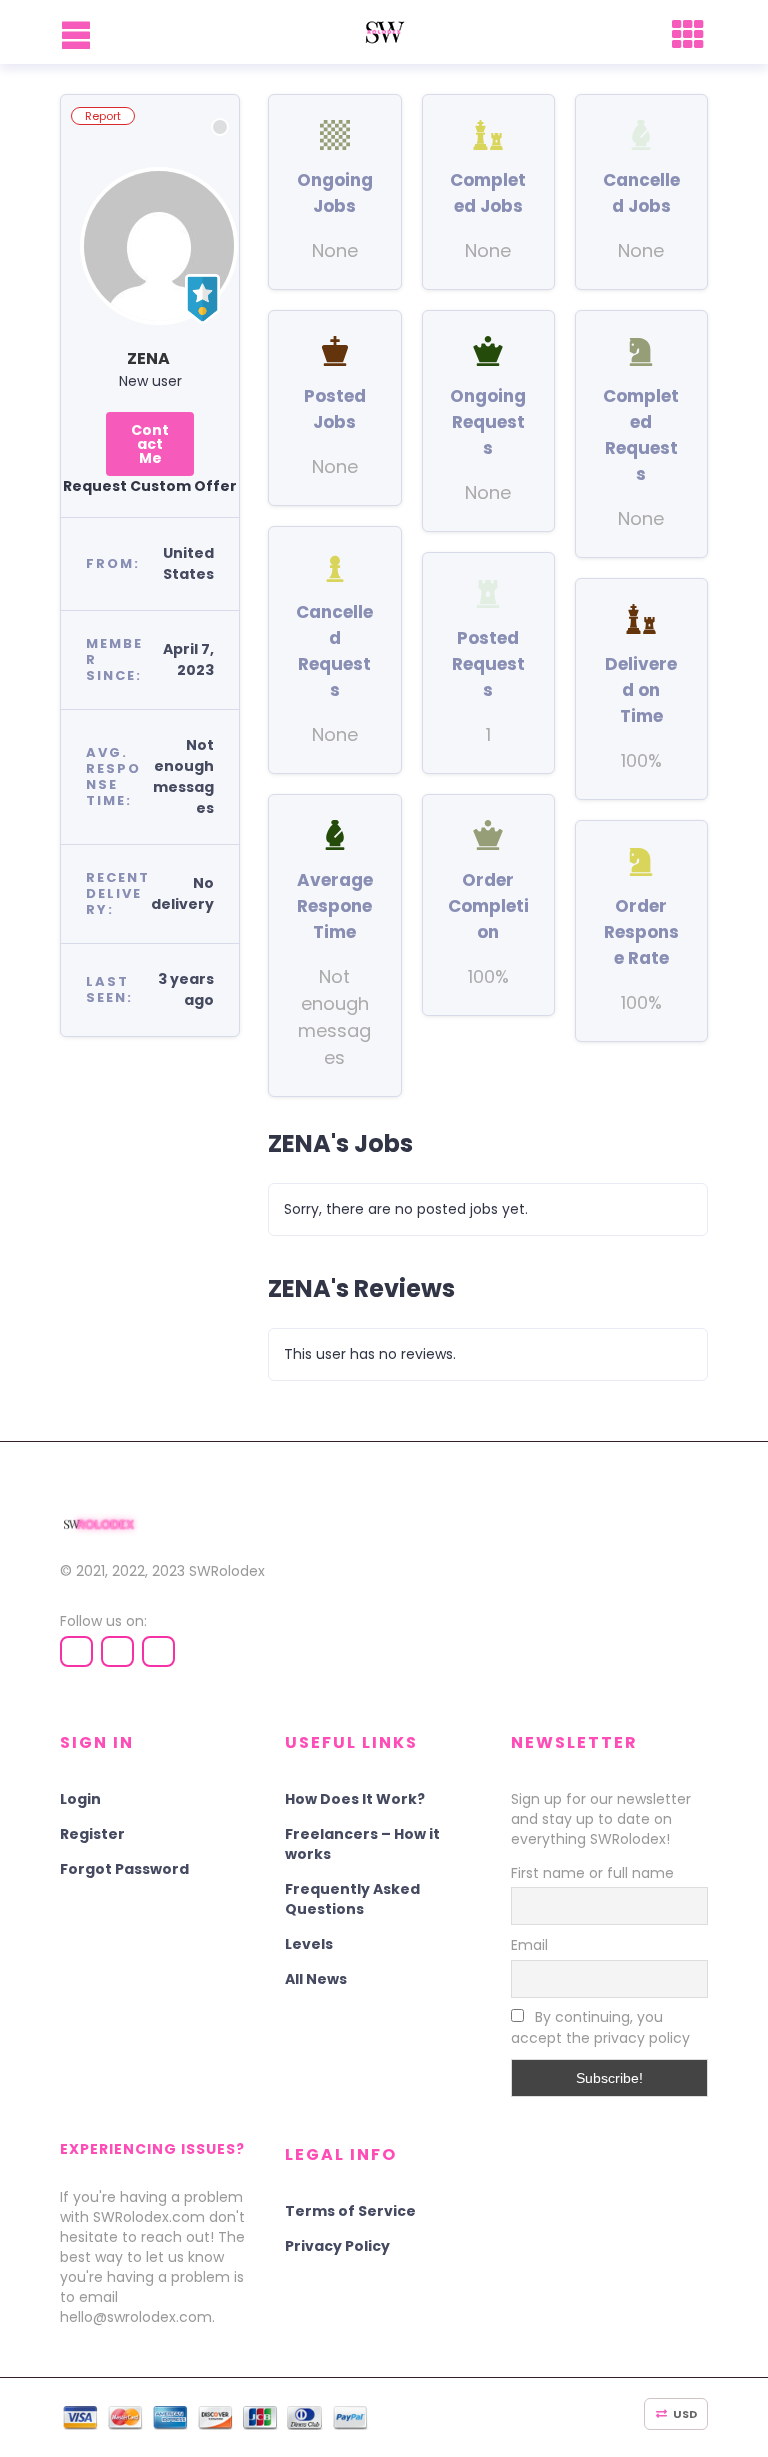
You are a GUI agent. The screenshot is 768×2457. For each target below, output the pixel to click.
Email (529, 1945)
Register (92, 1834)
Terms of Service (350, 2211)
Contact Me (150, 444)
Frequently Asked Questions (352, 1899)
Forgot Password (124, 1869)
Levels (309, 1944)
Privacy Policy (337, 2246)
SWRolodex (227, 1571)
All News (316, 1979)
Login (80, 1799)
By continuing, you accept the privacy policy (600, 2027)
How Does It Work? (355, 1799)
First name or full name (592, 1873)
